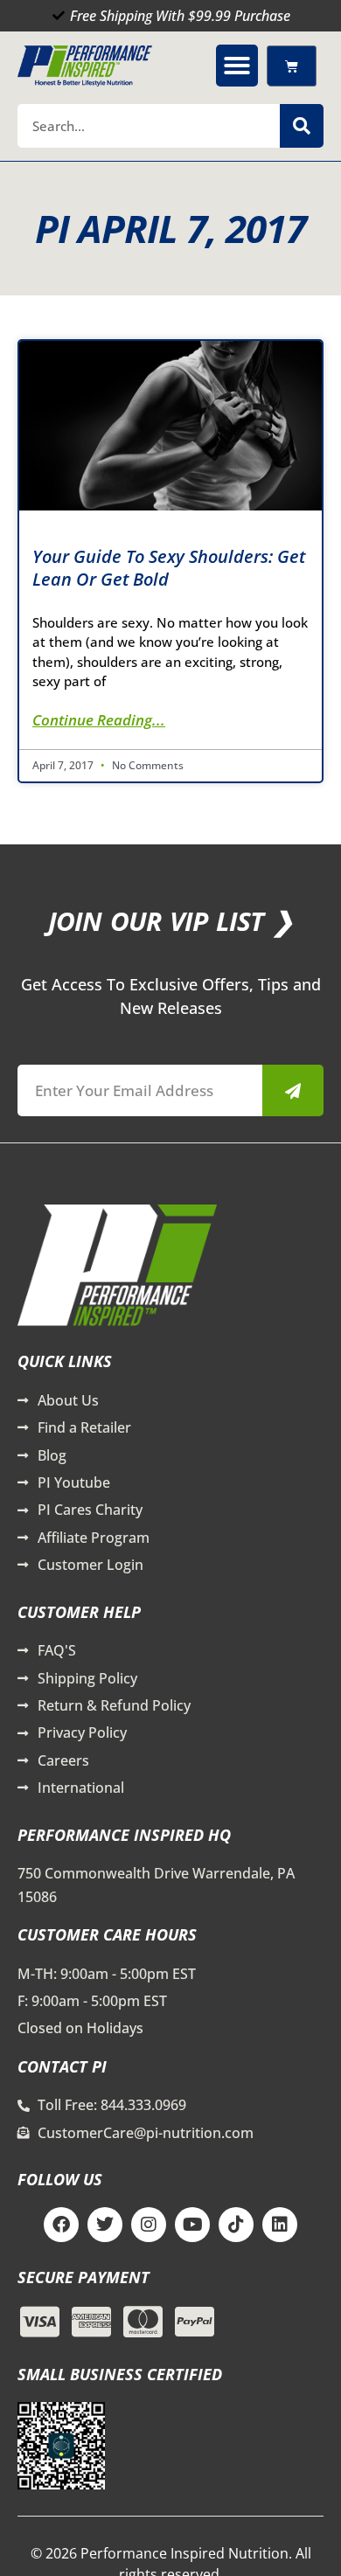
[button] (237, 66)
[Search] (302, 126)
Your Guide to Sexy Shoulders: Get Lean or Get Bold (169, 568)
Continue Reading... (99, 720)
